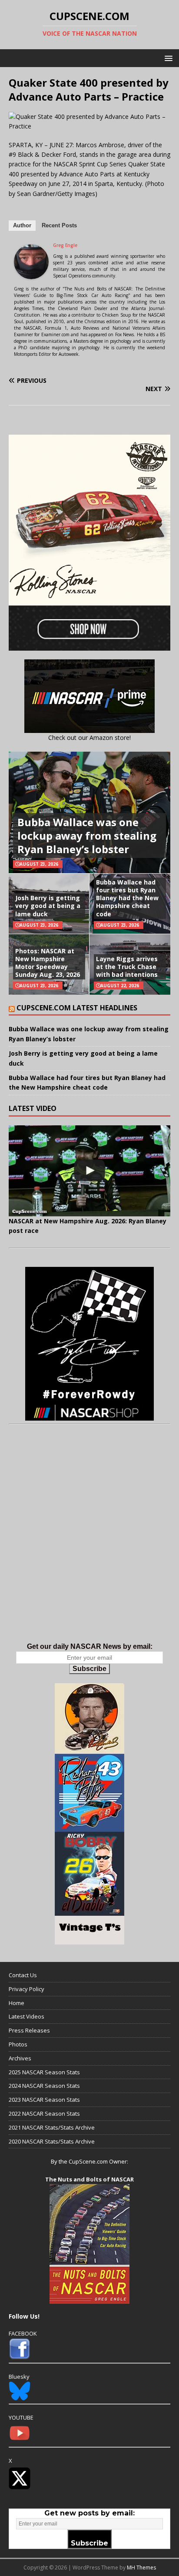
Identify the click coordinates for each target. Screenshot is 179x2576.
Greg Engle (65, 245)
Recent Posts (59, 225)
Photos (18, 2044)
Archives (20, 2058)
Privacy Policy (27, 1989)
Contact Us (23, 1975)
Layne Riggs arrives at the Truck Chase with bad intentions (127, 967)
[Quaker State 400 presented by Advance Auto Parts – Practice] (89, 126)
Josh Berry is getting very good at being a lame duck (48, 906)
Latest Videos (27, 2016)
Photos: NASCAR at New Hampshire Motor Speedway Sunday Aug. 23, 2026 (48, 963)
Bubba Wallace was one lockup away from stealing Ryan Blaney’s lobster (87, 836)
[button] (167, 58)
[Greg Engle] (31, 274)
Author (22, 225)
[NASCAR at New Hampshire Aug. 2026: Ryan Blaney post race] (89, 1171)
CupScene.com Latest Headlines (77, 1008)
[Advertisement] (89, 1543)
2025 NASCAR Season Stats (44, 2072)
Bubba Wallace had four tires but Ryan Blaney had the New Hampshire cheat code (127, 898)
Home (17, 2003)
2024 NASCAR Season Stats (44, 2086)
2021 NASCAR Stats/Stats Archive (52, 2127)
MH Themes (141, 2568)
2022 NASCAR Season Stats (44, 2113)
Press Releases (29, 2030)
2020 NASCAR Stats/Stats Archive (52, 2141)
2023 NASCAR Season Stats (44, 2100)
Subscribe (89, 1669)
